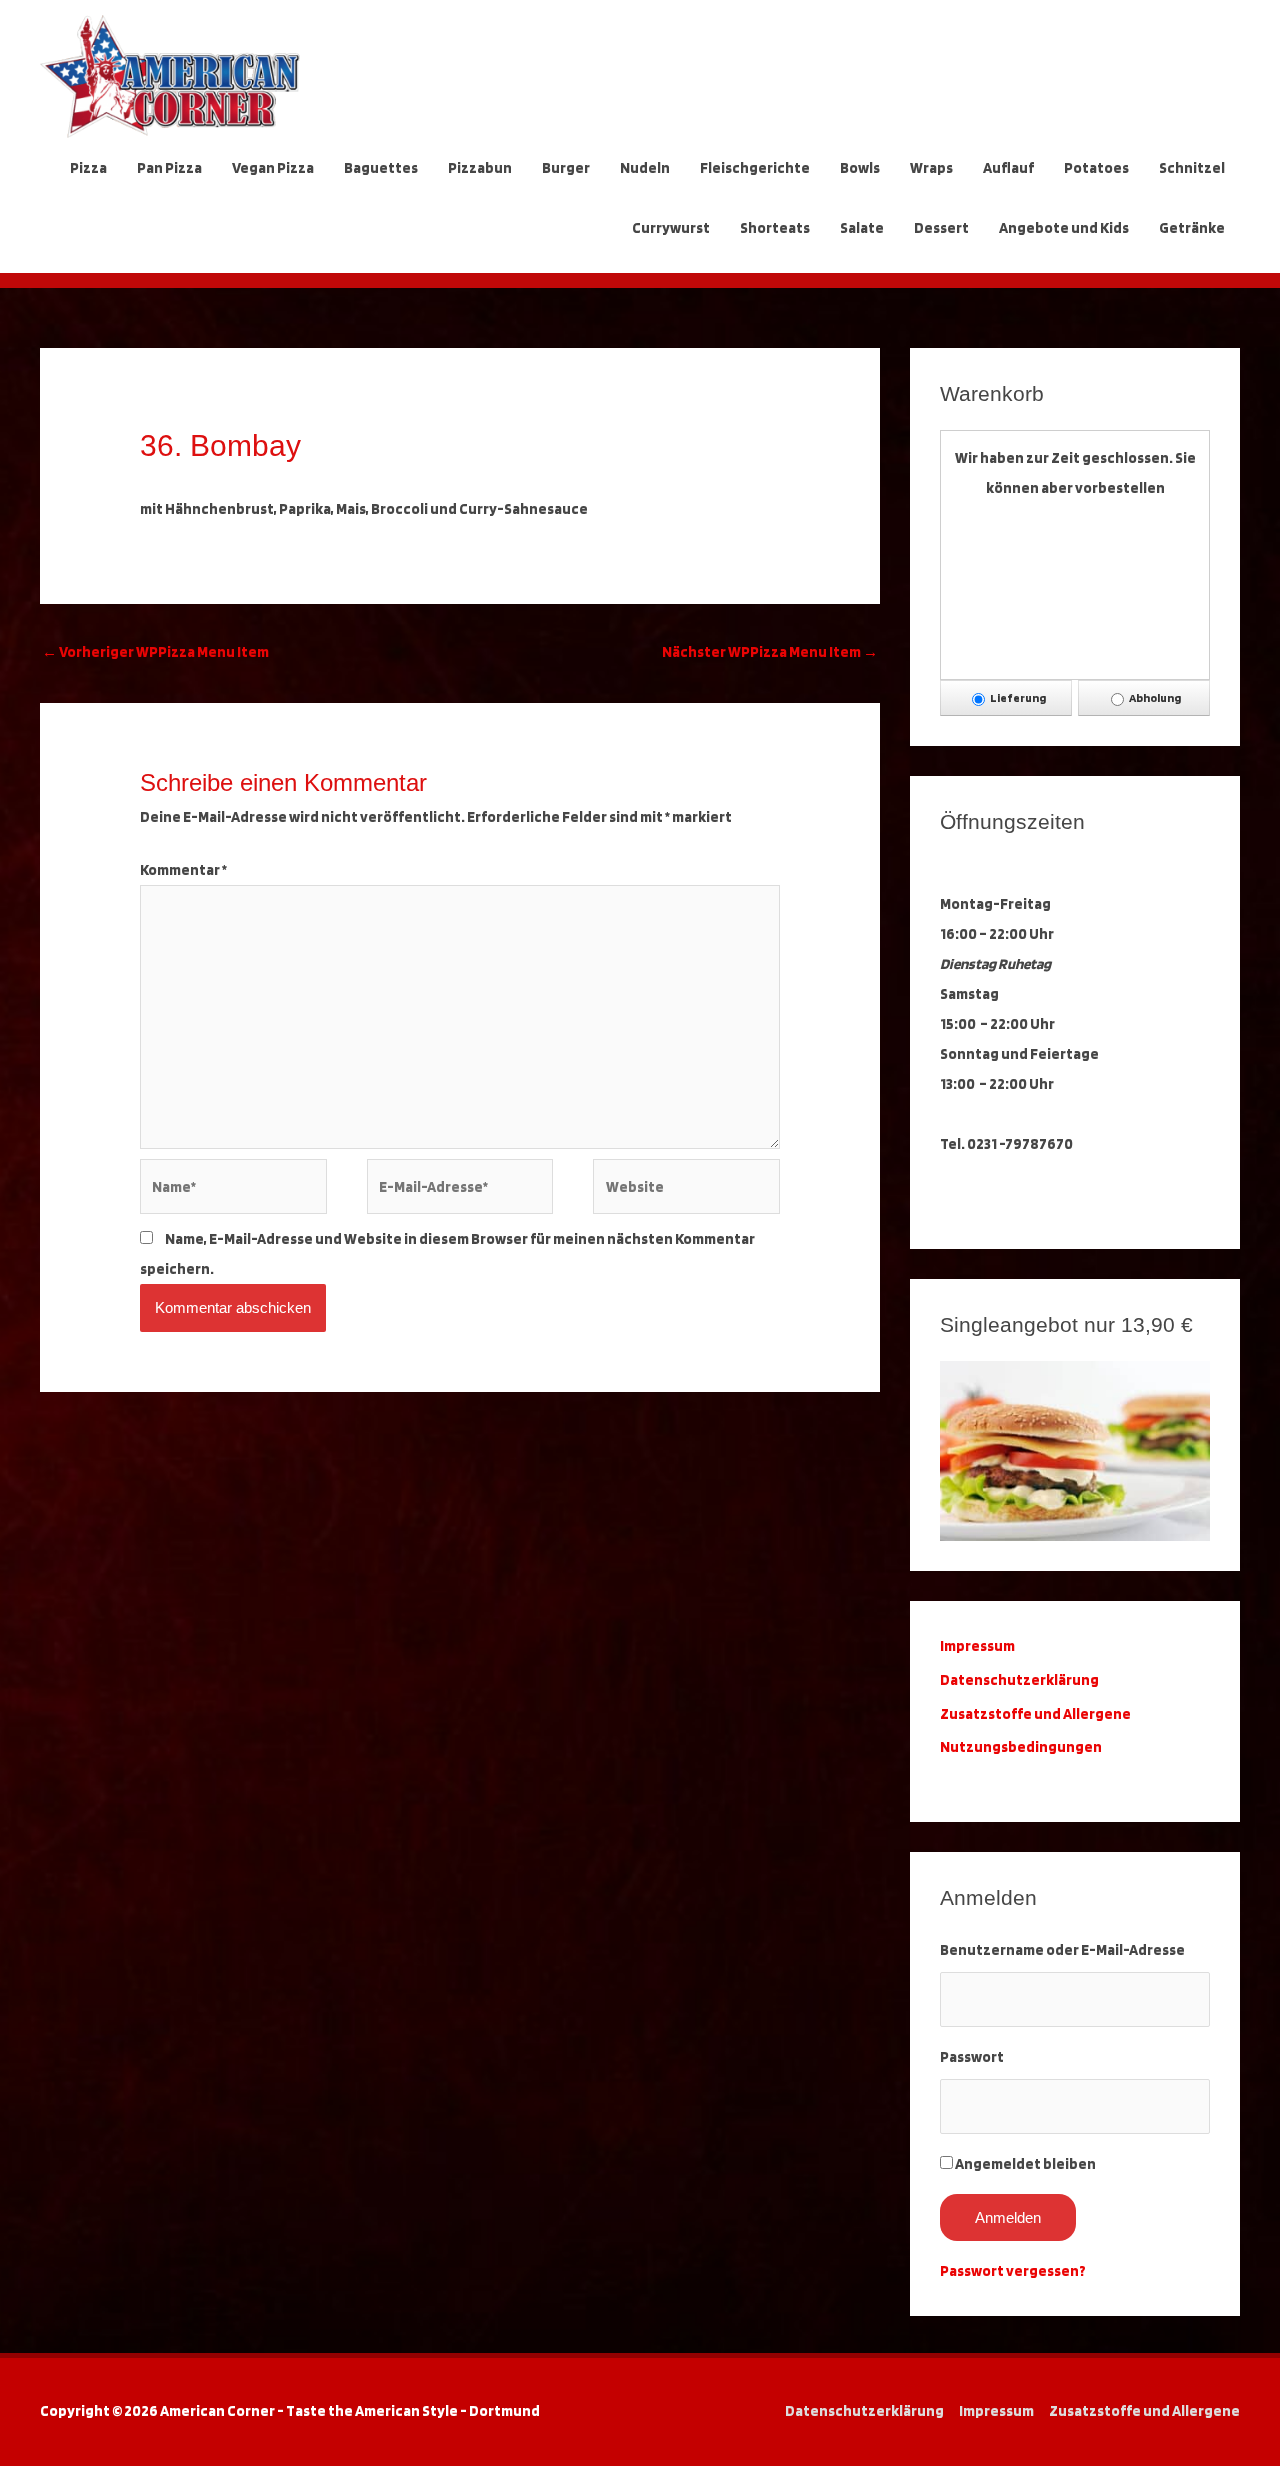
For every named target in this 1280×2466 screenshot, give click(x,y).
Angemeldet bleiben (1025, 2164)
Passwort (972, 2057)
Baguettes (381, 168)
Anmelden (1008, 2217)
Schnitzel (1192, 168)
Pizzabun (480, 168)
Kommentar (183, 870)
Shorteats (775, 228)
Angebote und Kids (1064, 228)
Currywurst (671, 228)
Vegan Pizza (273, 168)
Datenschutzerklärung (1021, 1680)
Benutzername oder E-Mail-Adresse (1062, 1950)
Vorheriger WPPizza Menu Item (155, 652)
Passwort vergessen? (1013, 2271)
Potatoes (1096, 168)
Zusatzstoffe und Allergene (1035, 1714)
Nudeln (645, 168)
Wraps (931, 168)
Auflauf (1008, 168)
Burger (566, 168)
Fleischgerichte (755, 168)
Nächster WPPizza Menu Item (770, 652)
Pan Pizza (169, 168)
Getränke (1192, 228)
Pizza (88, 168)
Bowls (860, 168)
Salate (862, 228)
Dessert (941, 228)
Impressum (996, 2411)
